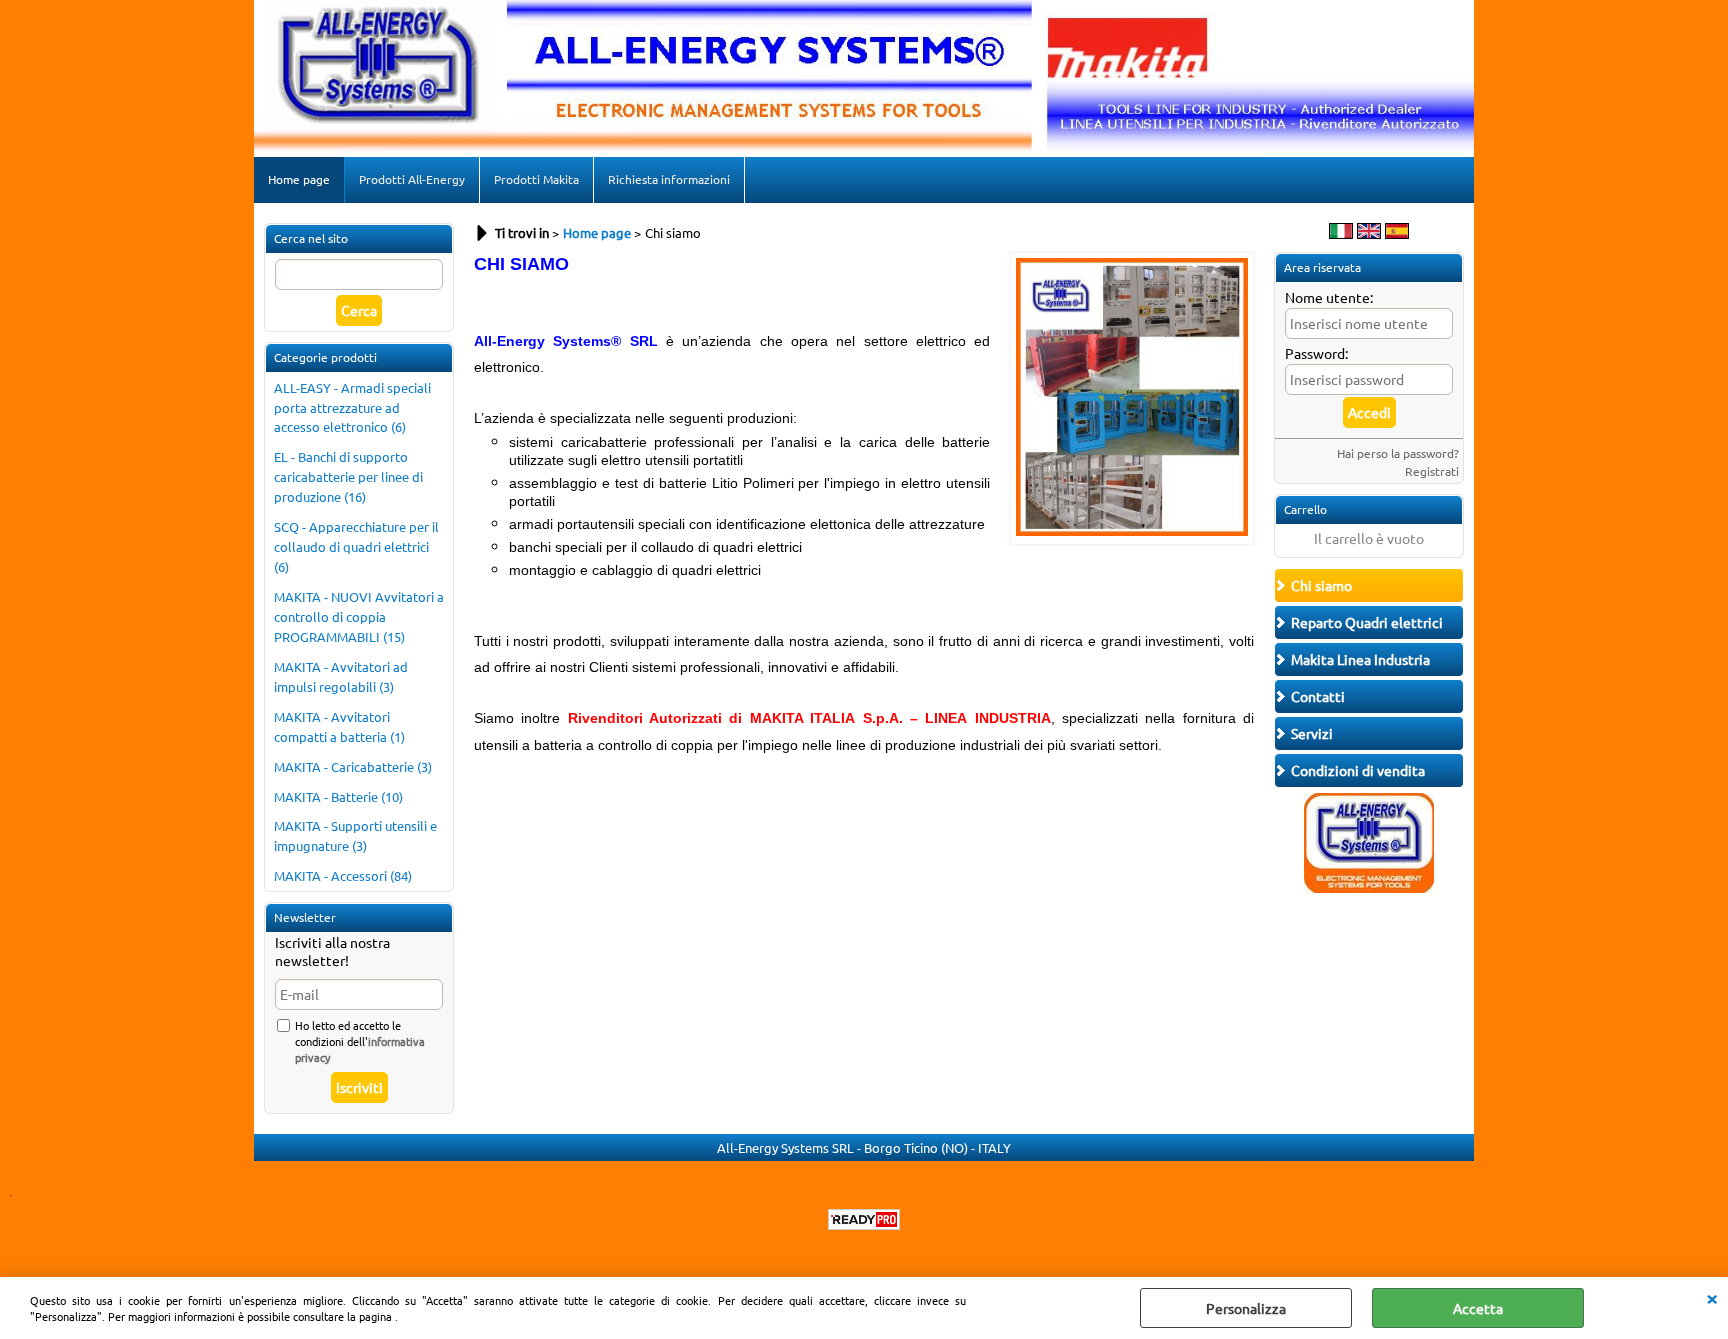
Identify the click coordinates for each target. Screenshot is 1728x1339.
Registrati (1432, 471)
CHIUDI (1712, 1297)
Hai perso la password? (1398, 453)
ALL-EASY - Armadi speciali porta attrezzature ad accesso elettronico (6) (352, 407)
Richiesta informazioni (669, 179)
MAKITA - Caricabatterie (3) (353, 766)
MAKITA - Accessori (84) (343, 875)
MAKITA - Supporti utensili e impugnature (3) (355, 835)
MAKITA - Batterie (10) (338, 796)
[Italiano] (1341, 233)
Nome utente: (1329, 297)
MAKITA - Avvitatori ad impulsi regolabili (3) (341, 676)
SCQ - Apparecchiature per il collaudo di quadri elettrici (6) (356, 546)
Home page (299, 179)
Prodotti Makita (536, 179)
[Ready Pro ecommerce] (864, 1219)
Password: (1316, 353)
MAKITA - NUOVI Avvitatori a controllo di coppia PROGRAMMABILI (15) (359, 616)
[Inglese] (1369, 233)
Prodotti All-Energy (412, 179)
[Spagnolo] (1397, 233)
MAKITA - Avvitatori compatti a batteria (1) (339, 726)
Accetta (1478, 1308)
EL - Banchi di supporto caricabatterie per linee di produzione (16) (348, 476)
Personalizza (1246, 1308)
